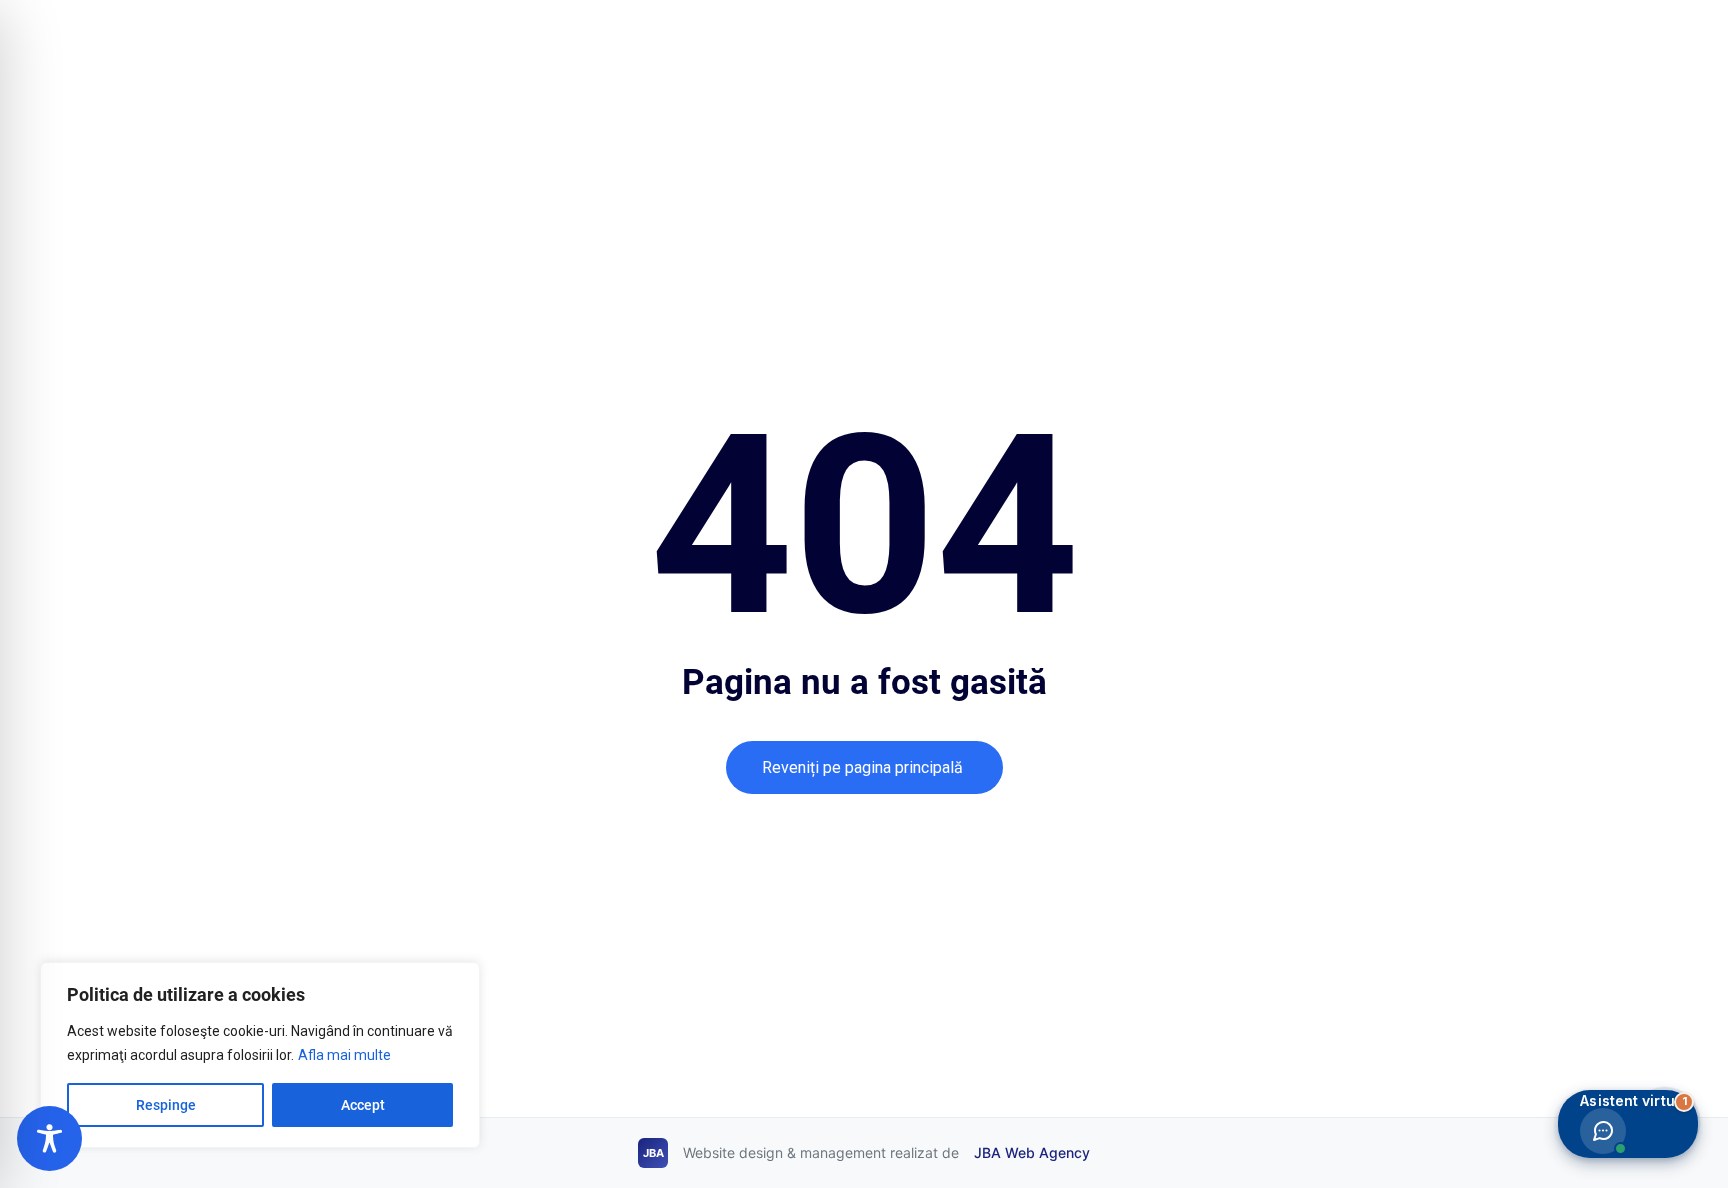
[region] (260, 1055)
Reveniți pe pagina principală (864, 767)
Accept (363, 1105)
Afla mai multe (344, 1055)
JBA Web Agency (1032, 1152)
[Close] (459, 979)
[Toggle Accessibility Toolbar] (49, 1138)
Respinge (166, 1105)
